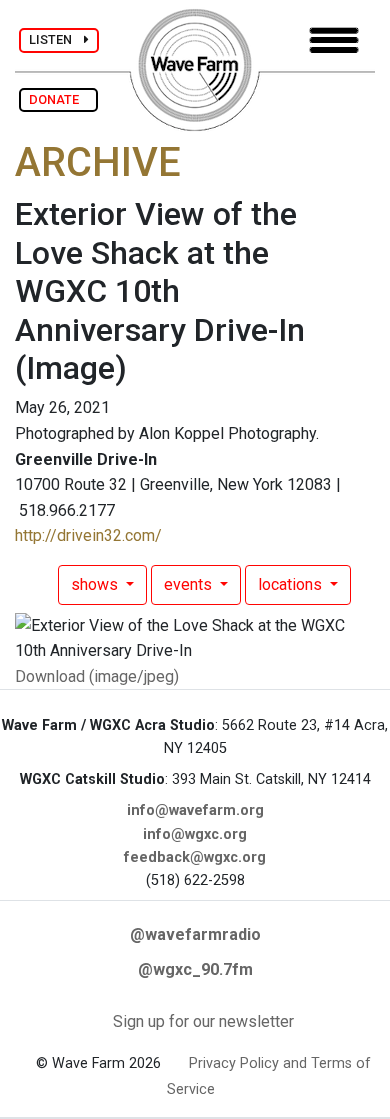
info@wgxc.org (195, 834)
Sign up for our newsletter (203, 1021)
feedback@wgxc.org (195, 857)
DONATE (58, 99)
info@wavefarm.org (195, 810)
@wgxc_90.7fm (195, 969)
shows (96, 584)
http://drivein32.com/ (88, 535)
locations (292, 584)
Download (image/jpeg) (97, 676)
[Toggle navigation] (334, 40)
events (190, 584)
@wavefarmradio (195, 934)
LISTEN (56, 39)
